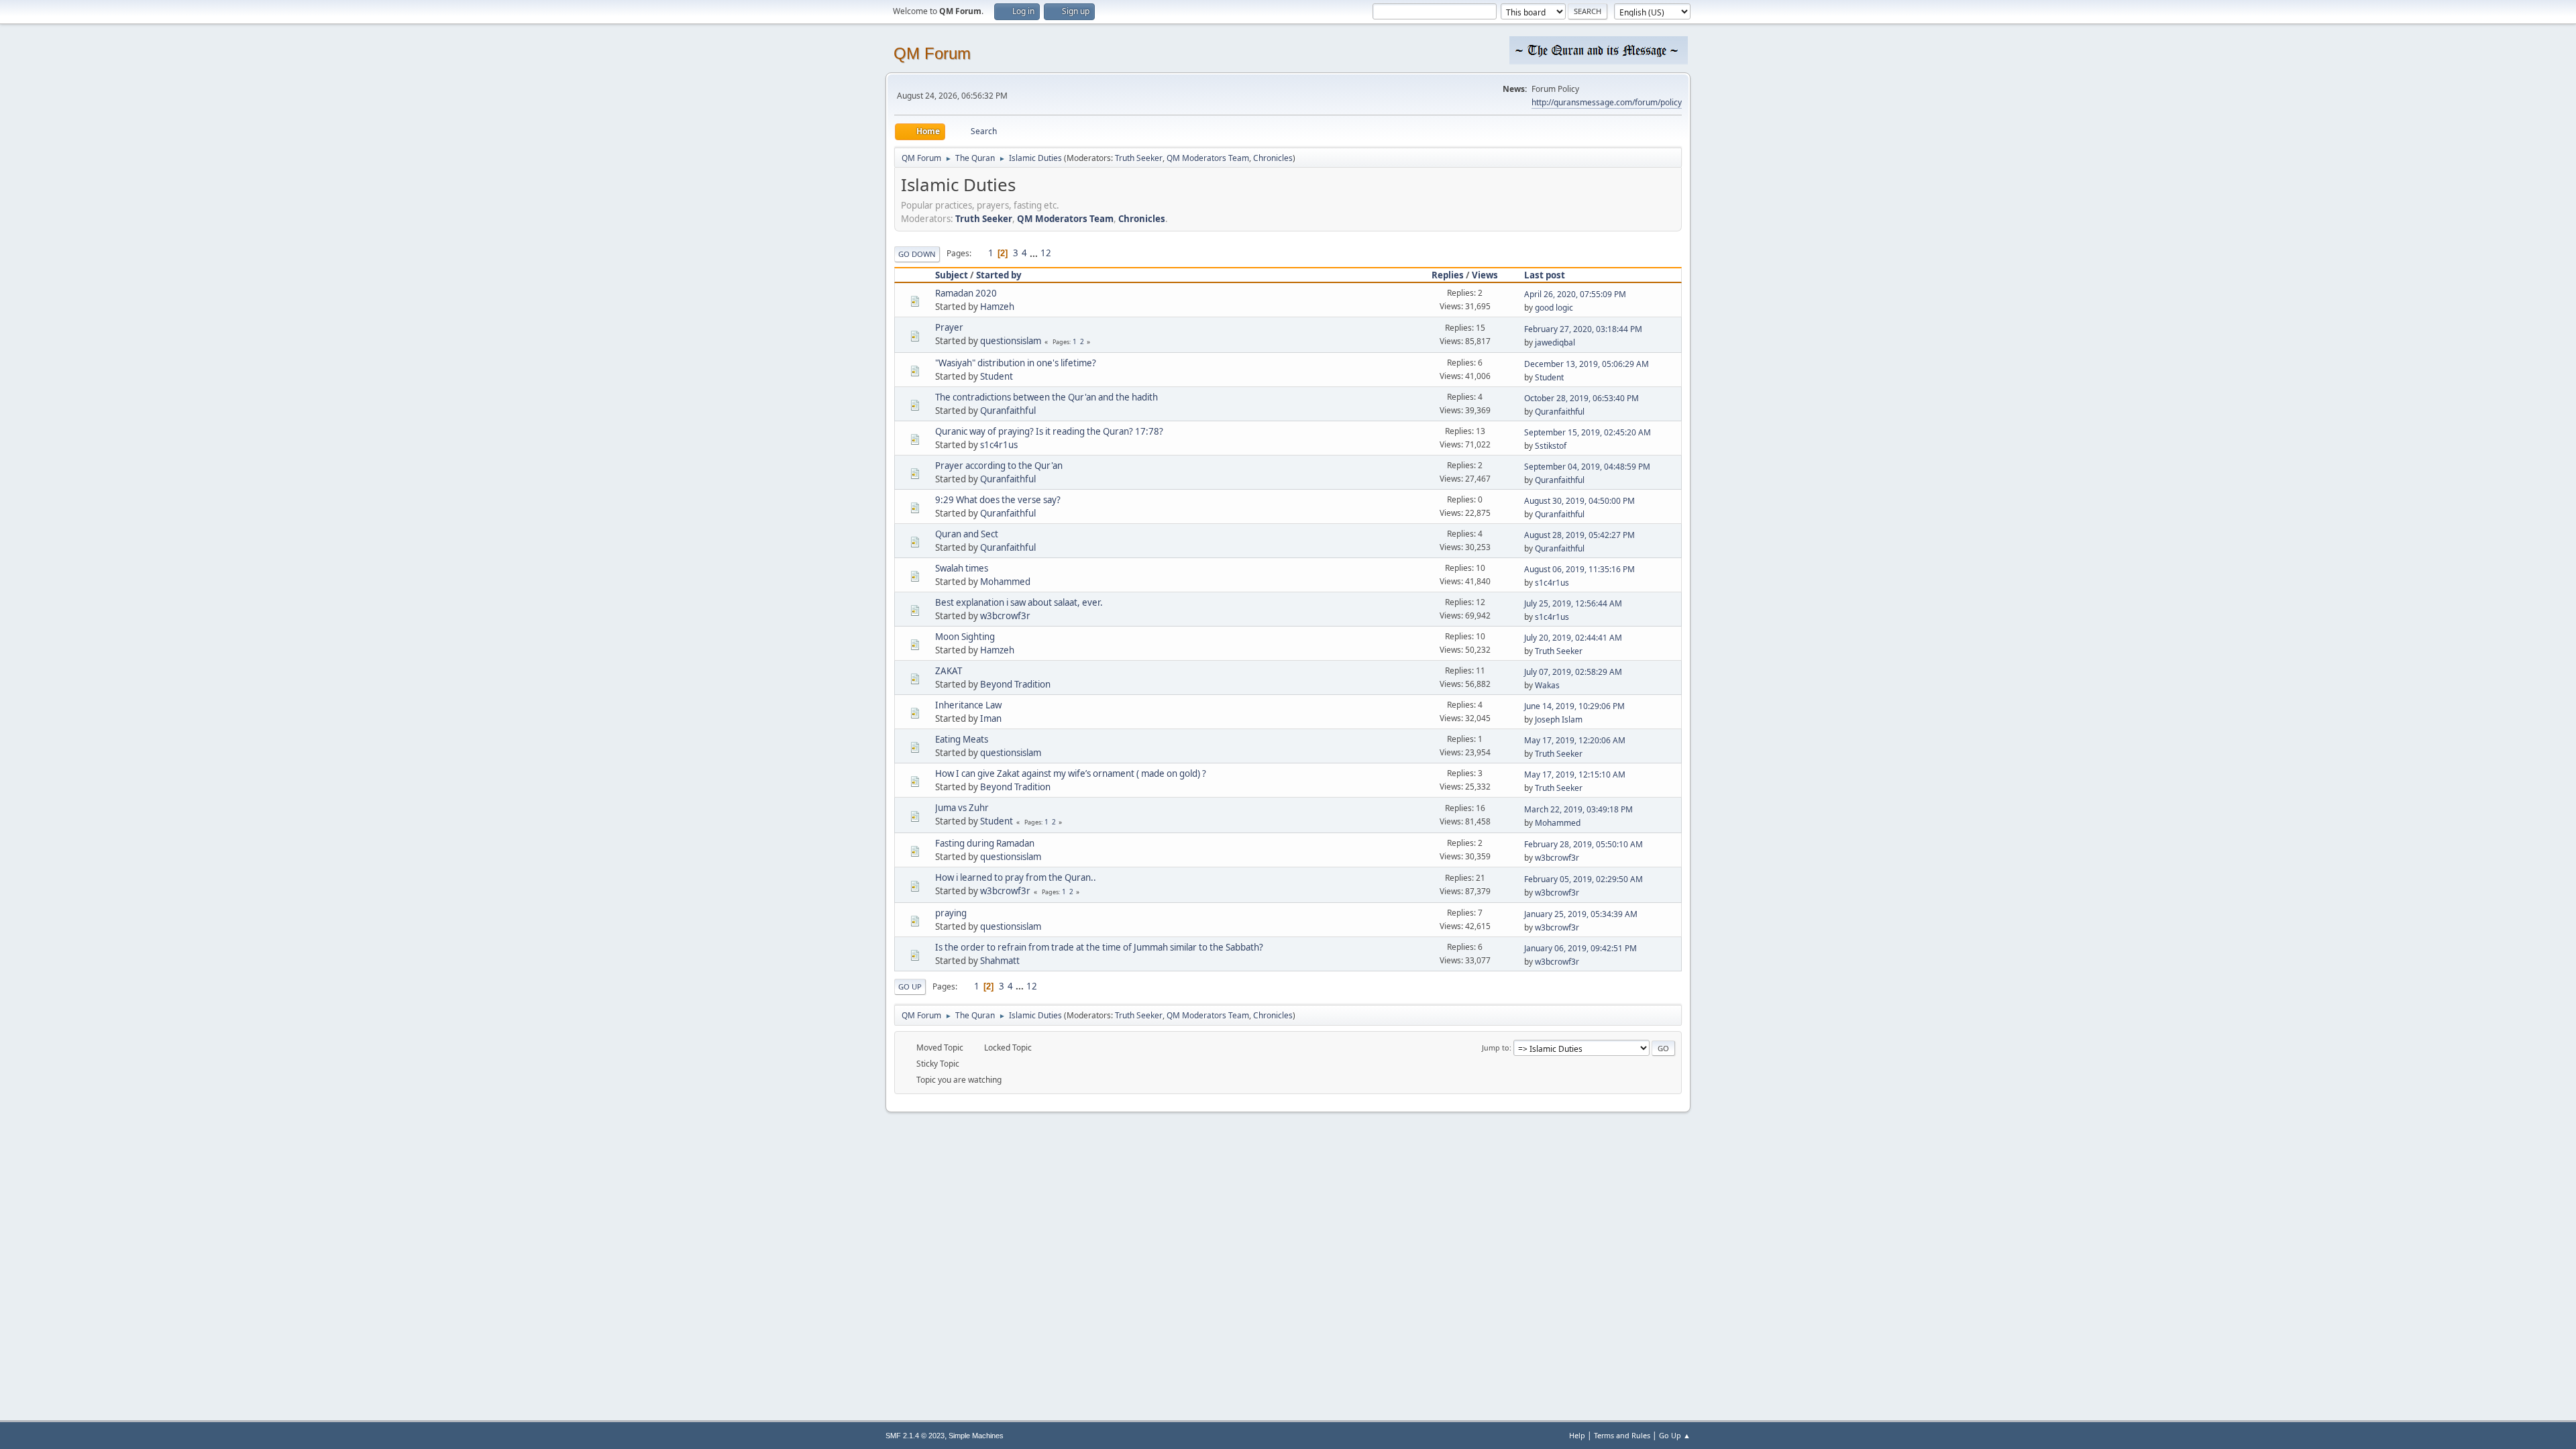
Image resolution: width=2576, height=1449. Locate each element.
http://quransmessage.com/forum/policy (1607, 102)
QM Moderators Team (1208, 158)
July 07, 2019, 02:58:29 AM (1573, 672)
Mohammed (1005, 582)
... (1035, 253)
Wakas (1547, 685)
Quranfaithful (1008, 411)
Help (1577, 1435)
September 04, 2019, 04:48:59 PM (1587, 467)
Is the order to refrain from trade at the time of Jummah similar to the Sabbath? (1099, 947)
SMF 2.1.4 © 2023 (915, 1436)
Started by (999, 275)
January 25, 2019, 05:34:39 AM (1581, 914)
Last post (1545, 275)
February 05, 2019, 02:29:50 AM (1584, 879)
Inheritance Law (968, 705)
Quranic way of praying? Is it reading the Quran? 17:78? (1049, 431)
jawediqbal (1555, 342)
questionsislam (1011, 341)
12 (1046, 253)
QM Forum (932, 53)
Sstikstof (1551, 446)
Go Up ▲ (1675, 1435)
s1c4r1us (999, 445)
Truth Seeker (1139, 158)
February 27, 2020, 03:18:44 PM (1583, 329)
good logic (1554, 308)
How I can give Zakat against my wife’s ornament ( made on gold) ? (1071, 773)
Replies (1448, 275)
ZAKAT (949, 671)
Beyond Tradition (1015, 684)
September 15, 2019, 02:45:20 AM (1588, 432)
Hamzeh (997, 307)
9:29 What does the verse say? (998, 500)
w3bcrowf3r (1005, 616)
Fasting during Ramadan (985, 843)
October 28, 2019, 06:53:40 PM (1581, 398)
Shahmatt (1000, 961)
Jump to (1496, 1048)
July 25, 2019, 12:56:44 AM (1573, 603)
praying (951, 913)
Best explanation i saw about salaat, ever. (1019, 602)
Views (1485, 275)
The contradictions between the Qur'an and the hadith (1046, 397)
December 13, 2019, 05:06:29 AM (1587, 364)
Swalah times (962, 568)
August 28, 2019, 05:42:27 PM (1579, 535)
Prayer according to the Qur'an (999, 466)
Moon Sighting (965, 637)
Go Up (910, 986)
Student (997, 376)
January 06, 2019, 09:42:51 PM (1580, 948)
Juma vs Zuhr (962, 808)
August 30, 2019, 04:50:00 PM (1579, 501)
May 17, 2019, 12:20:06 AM (1575, 740)
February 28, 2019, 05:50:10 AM (1584, 844)
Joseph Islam (1559, 719)
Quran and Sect (967, 534)
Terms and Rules (1622, 1435)
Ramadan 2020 (966, 293)
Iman (991, 718)
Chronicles (1273, 158)
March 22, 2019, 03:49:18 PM (1578, 809)
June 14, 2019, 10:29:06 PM (1574, 706)
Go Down (917, 254)
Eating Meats (962, 739)
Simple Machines (976, 1436)
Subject (952, 275)
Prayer (949, 327)
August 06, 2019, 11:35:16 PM (1579, 569)
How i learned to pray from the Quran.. (1016, 877)
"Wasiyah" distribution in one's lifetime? (1016, 363)
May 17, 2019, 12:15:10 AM (1575, 774)
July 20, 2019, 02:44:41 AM (1573, 638)
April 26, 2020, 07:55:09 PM (1575, 294)
